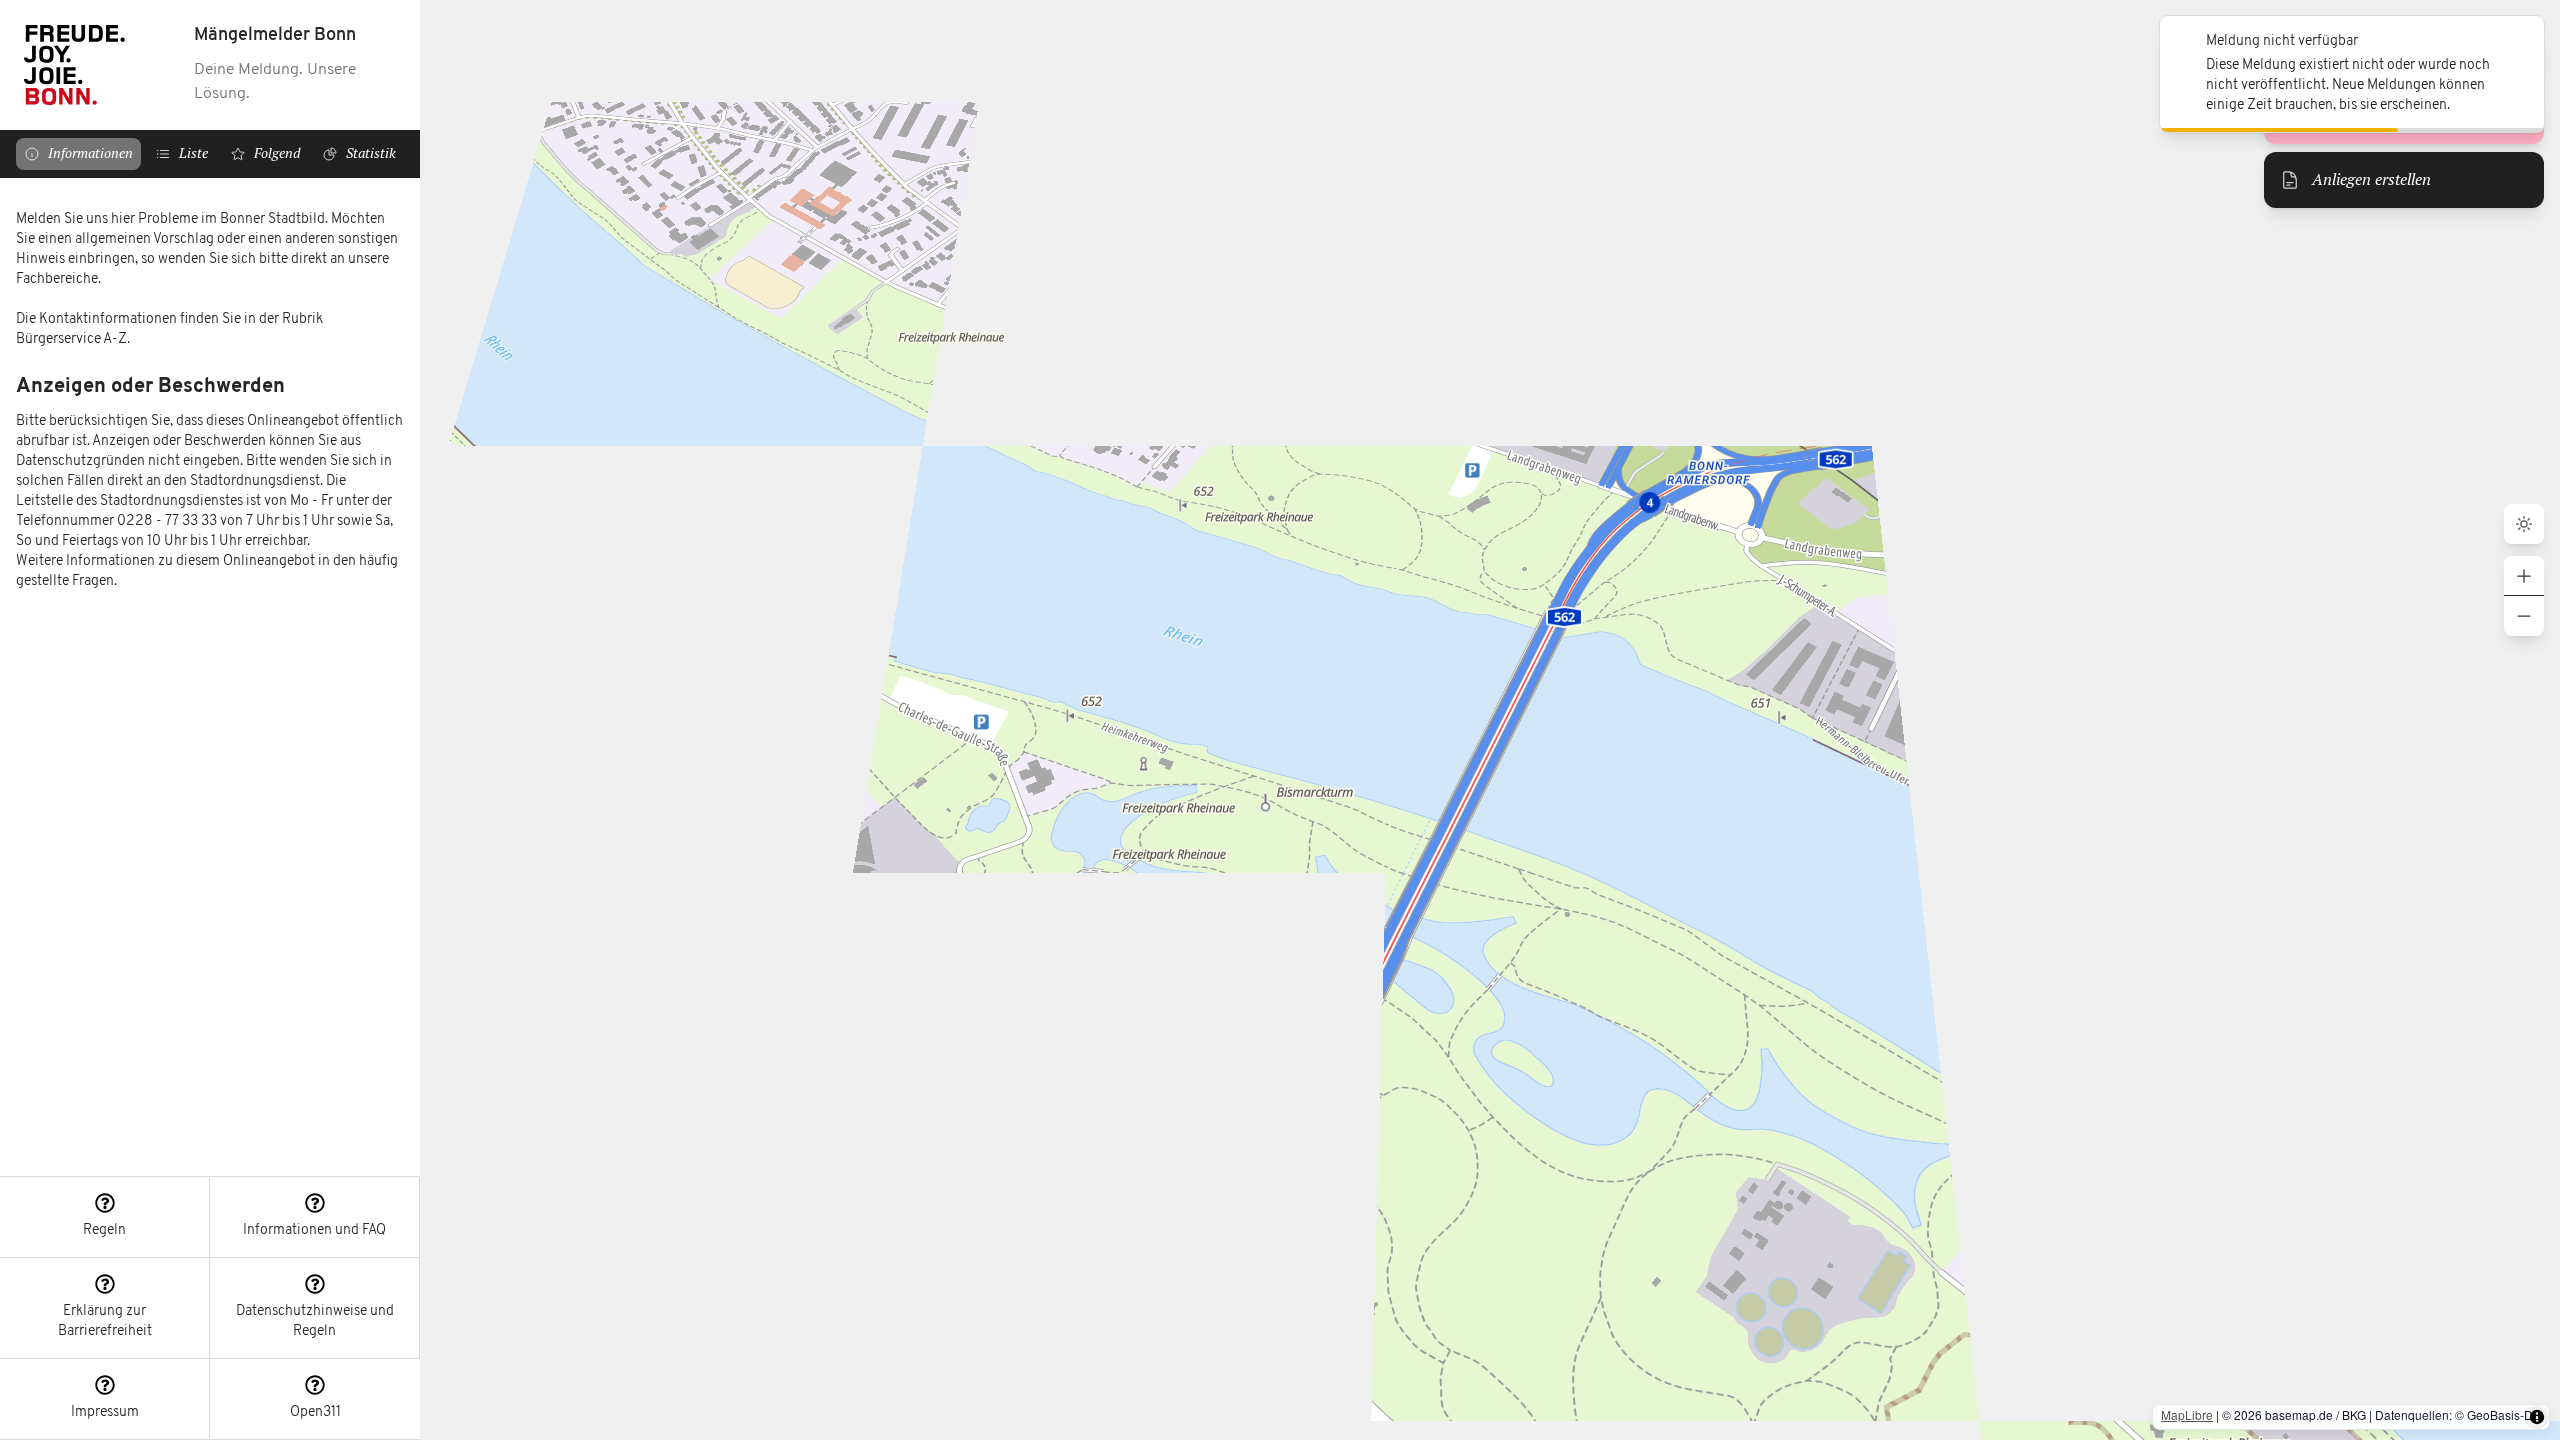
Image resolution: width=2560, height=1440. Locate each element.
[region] (210, 677)
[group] (2524, 596)
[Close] (2518, 42)
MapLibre (2187, 1414)
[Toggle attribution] (2537, 1417)
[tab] (78, 154)
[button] (105, 1217)
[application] (1490, 720)
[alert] (2352, 74)
